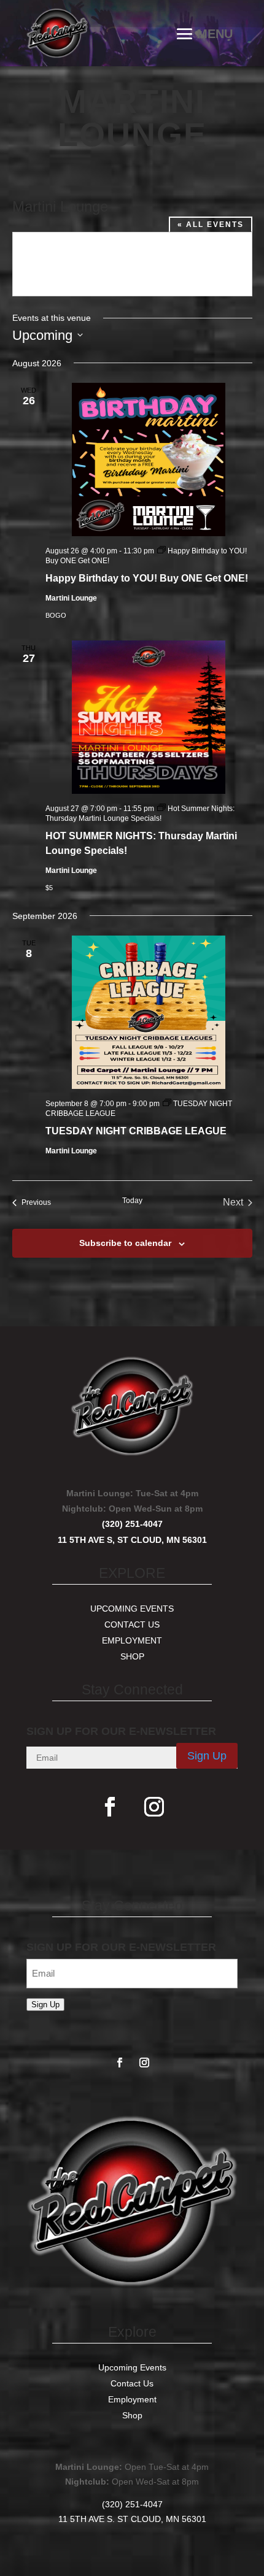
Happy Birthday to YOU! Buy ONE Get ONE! (147, 578)
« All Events (211, 225)
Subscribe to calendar (125, 1243)
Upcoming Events (132, 1609)
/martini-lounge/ (75, 273)
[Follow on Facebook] (110, 1807)
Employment (132, 1640)
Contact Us (132, 1624)
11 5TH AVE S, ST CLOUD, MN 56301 (132, 1540)
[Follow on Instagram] (154, 1807)
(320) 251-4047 (132, 1524)
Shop (132, 1656)
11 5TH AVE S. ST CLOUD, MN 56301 (132, 2519)
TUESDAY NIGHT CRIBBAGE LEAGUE (136, 1131)
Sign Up (207, 1756)
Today (132, 1201)
